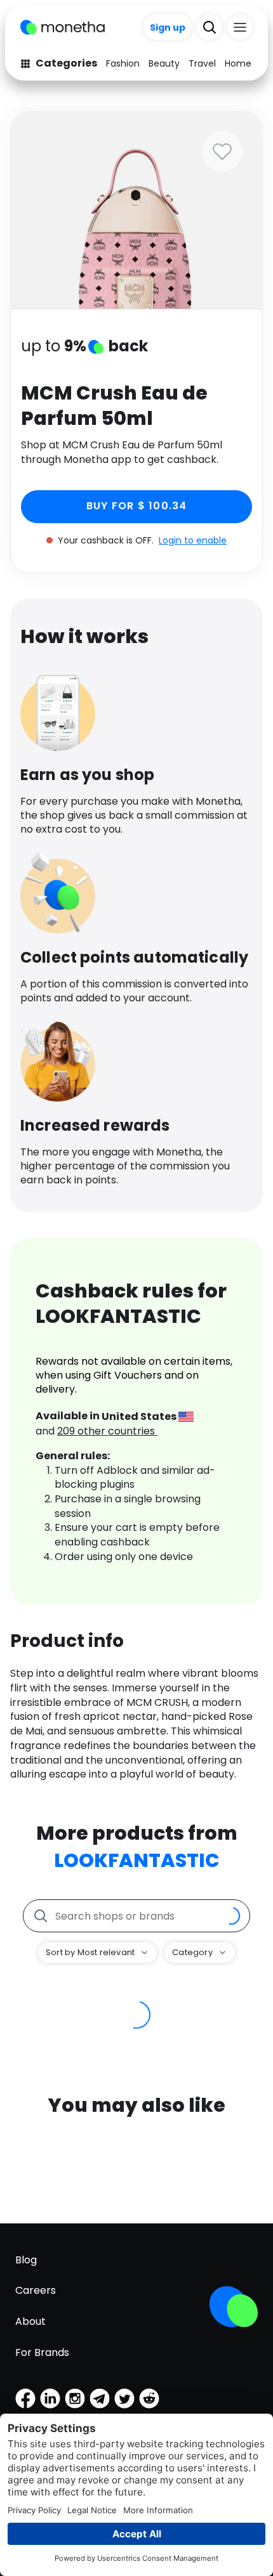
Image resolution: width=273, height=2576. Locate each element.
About (30, 2321)
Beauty (164, 63)
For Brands (42, 2352)
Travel (202, 63)
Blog (26, 2260)
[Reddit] (149, 2398)
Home (238, 63)
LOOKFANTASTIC (137, 1860)
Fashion (123, 63)
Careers (36, 2290)
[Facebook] (25, 2398)
